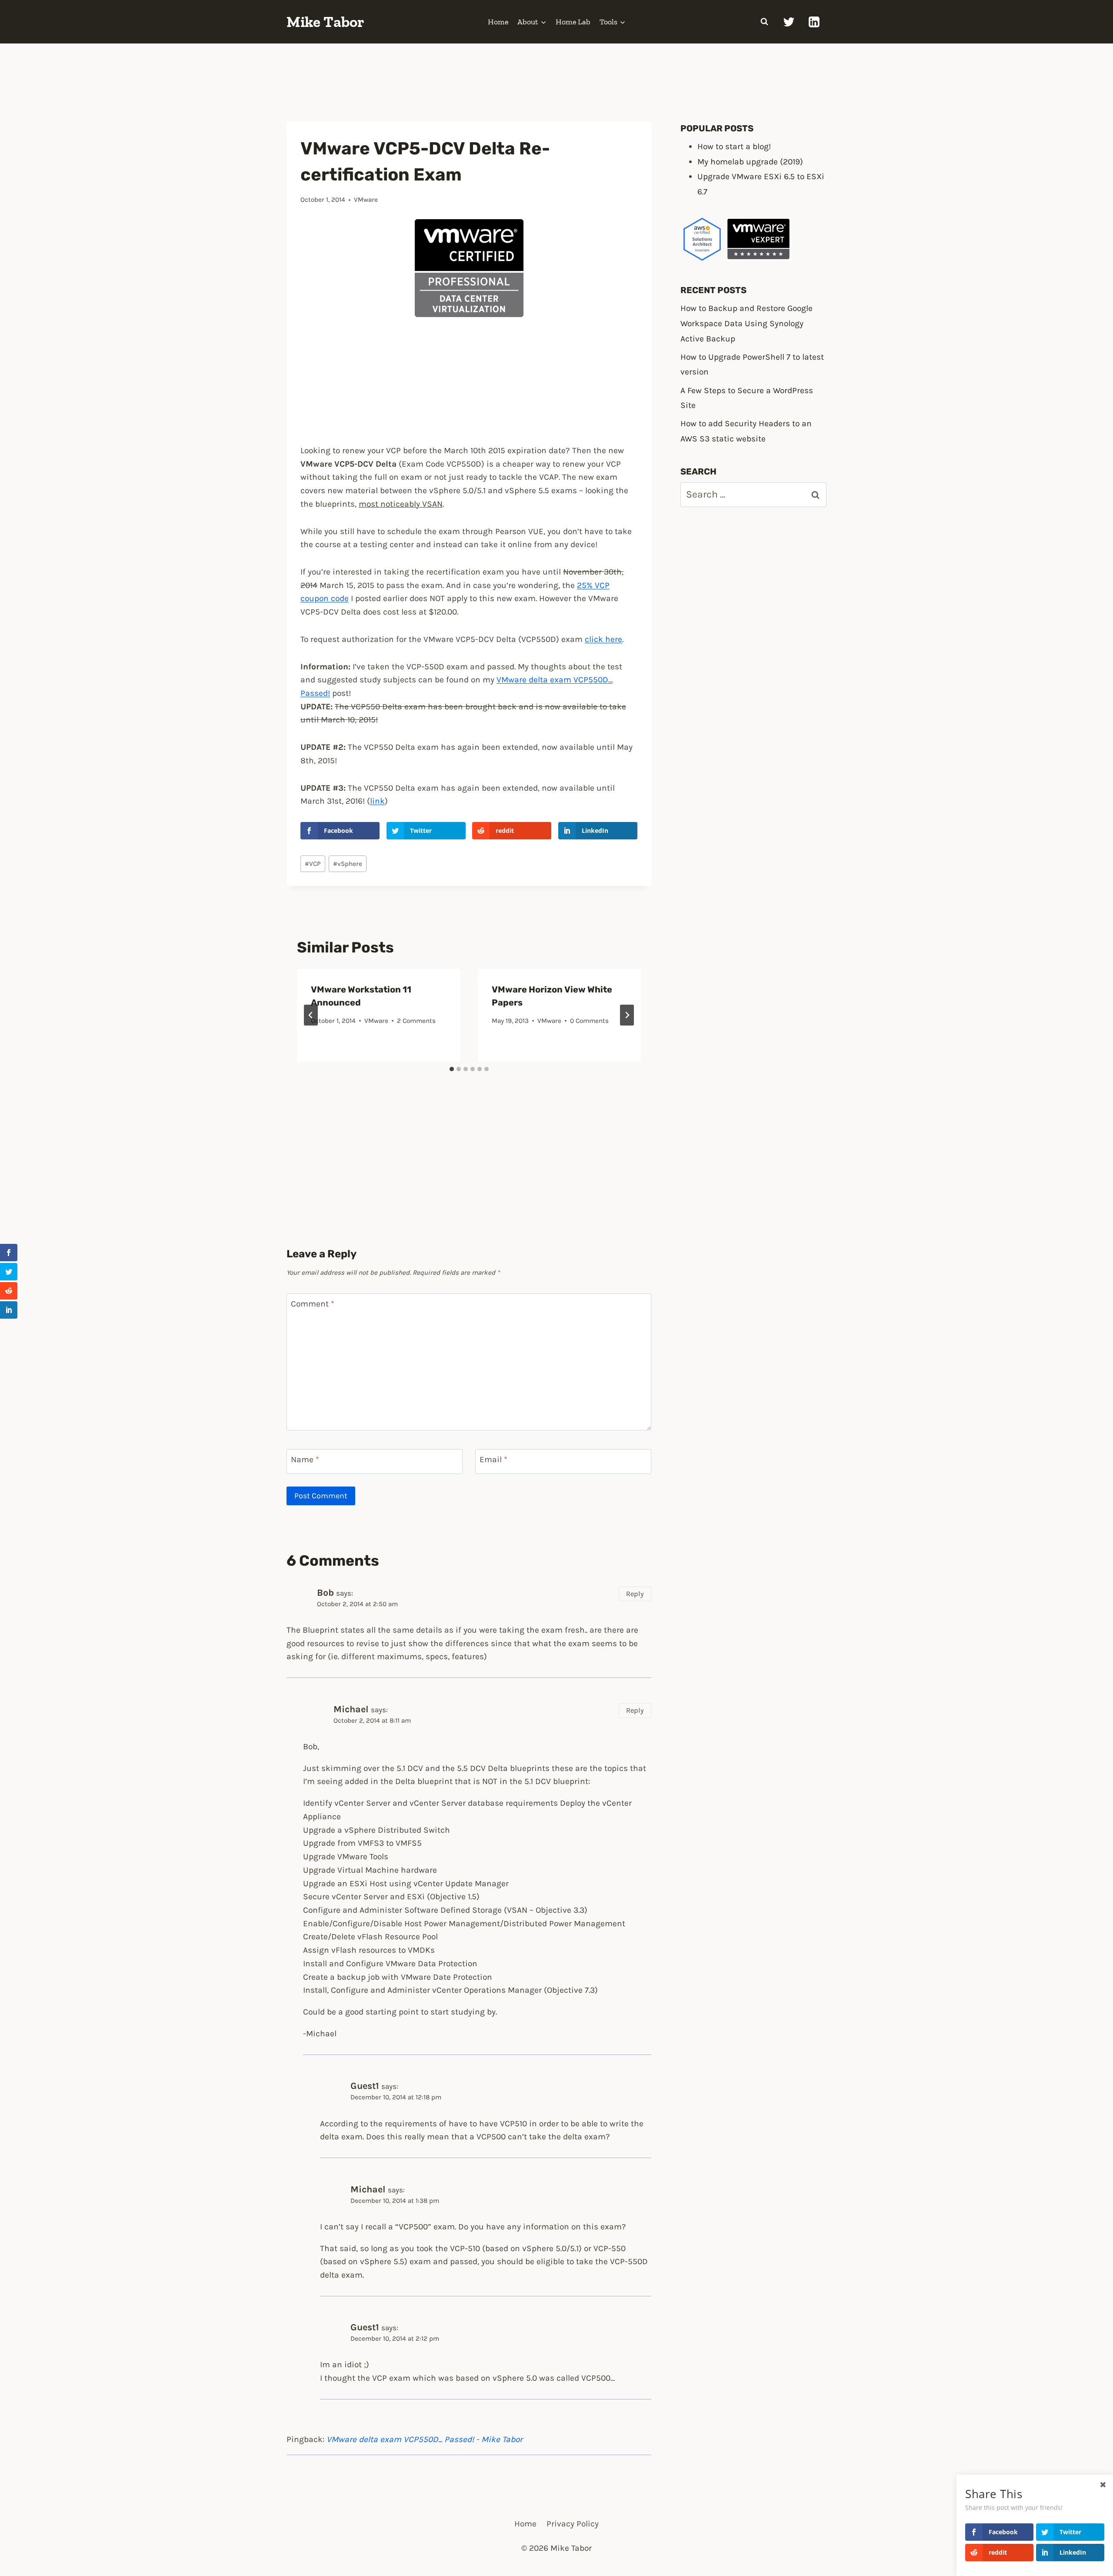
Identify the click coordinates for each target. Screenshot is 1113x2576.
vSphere (348, 864)
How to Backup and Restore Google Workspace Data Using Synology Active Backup (746, 323)
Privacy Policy (573, 2524)
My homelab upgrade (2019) (750, 162)
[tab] (452, 1069)
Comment (313, 1304)
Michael (351, 1709)
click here (603, 639)
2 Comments (416, 1021)
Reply (635, 1594)
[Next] (627, 1015)
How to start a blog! (734, 146)
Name (305, 1459)
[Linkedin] (814, 22)
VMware (366, 200)
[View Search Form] (764, 22)
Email (493, 1459)
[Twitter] (789, 22)
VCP (313, 864)
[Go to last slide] (311, 1015)
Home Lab (573, 22)
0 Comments (589, 1021)
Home (498, 22)
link (377, 801)
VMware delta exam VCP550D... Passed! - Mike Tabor (425, 2439)
